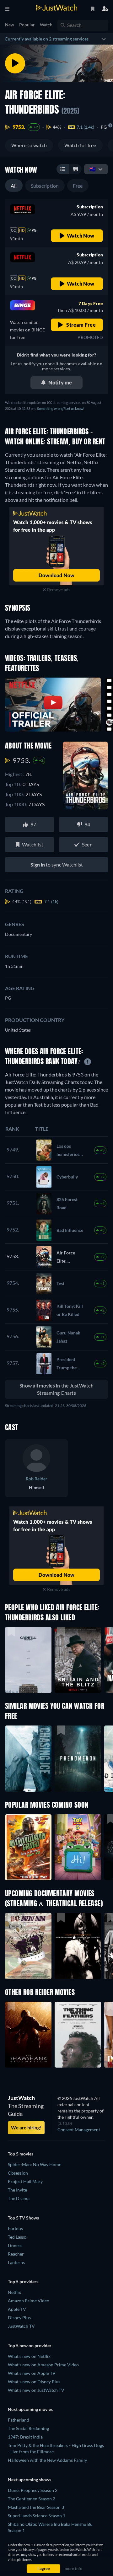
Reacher (16, 2254)
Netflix (14, 2292)
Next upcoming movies (30, 2409)
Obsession (18, 2173)
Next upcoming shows (30, 2479)
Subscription (45, 186)
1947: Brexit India (25, 2437)
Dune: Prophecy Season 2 (33, 2490)
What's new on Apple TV (32, 2373)
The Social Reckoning (28, 2428)
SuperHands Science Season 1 (37, 2516)
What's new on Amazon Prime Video (43, 2365)
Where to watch (29, 145)
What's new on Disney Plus (34, 2382)
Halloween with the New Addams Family (47, 2460)
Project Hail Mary (25, 2181)
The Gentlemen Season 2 (32, 2499)
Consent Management (79, 2130)
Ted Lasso (17, 2237)
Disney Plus (19, 2318)
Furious (15, 2228)
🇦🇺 (93, 169)
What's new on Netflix (29, 2356)
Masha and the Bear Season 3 (36, 2507)
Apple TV (17, 2309)
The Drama (19, 2198)
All (14, 186)
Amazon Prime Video (29, 2301)
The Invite (17, 2190)
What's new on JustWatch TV (36, 2390)
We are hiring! (26, 2128)
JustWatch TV (21, 2326)
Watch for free (80, 145)
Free (78, 186)
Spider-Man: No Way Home (35, 2164)
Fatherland (19, 2420)
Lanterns (16, 2262)
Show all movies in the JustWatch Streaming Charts (56, 1389)
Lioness (15, 2245)
